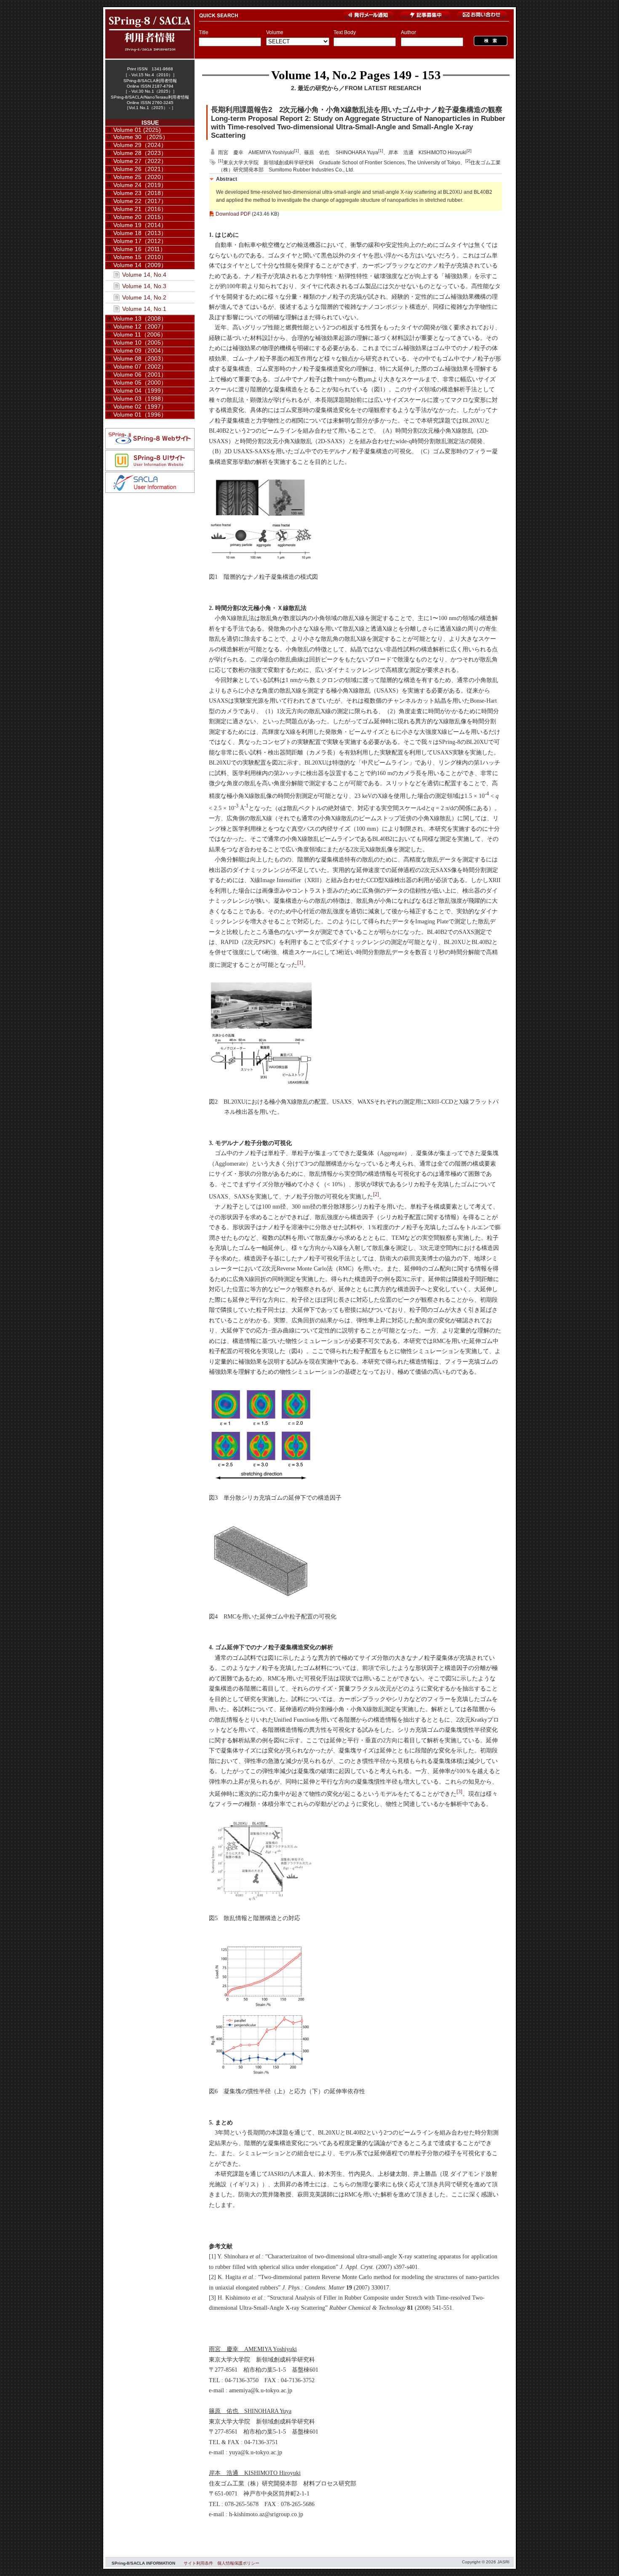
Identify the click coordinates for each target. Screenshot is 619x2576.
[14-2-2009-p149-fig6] (261, 2074)
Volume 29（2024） (140, 145)
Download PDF (233, 214)
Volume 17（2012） (140, 241)
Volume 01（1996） (140, 415)
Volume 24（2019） (140, 185)
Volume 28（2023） (140, 153)
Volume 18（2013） (140, 233)
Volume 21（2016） (140, 209)
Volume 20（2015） (140, 217)
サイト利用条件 (198, 2563)
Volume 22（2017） (140, 201)
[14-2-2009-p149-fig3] (261, 1480)
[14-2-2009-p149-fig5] (261, 1900)
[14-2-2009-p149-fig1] (261, 559)
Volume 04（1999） (140, 391)
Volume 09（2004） (140, 350)
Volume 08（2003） (140, 358)
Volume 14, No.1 (144, 309)
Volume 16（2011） (140, 249)
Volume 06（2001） (140, 374)
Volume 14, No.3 (144, 286)
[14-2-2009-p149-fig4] (261, 1599)
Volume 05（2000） (140, 383)
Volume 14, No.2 (314, 75)
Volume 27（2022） (140, 161)
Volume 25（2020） (140, 177)
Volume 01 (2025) (137, 130)
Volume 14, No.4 (144, 275)
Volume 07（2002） (140, 366)
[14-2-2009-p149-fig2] (261, 1084)
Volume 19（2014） (140, 225)
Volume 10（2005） (140, 342)
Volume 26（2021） (140, 169)
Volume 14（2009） (140, 265)
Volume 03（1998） (140, 399)
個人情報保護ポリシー (238, 2563)
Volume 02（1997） (140, 407)
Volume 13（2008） (140, 318)
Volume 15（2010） (140, 257)
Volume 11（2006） (140, 334)
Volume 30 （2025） (141, 137)
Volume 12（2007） (140, 326)
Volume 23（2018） (140, 193)
